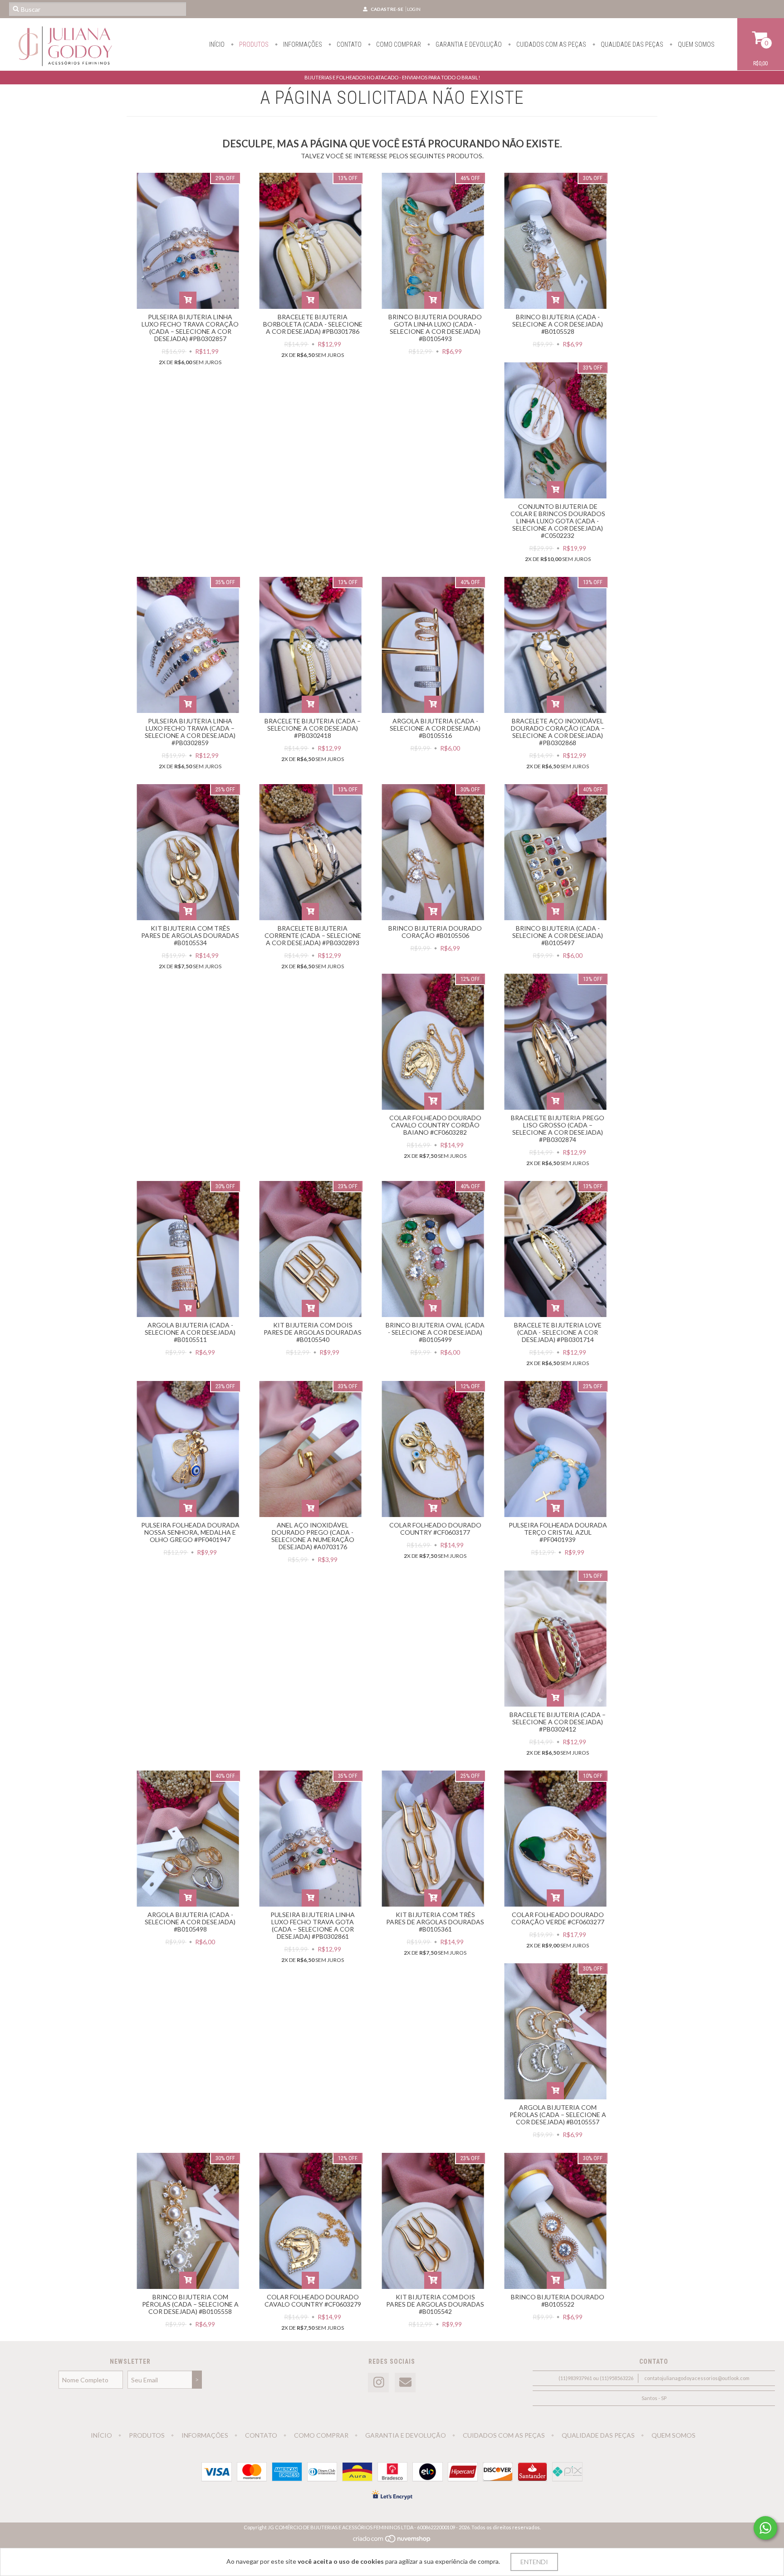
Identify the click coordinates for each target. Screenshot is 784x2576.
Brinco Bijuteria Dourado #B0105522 (558, 2300)
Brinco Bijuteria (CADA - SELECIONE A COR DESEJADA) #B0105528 (558, 324)
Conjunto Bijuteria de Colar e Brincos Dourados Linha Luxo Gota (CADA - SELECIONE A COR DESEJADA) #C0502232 (558, 521)
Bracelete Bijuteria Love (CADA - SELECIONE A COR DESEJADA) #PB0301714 (558, 1332)
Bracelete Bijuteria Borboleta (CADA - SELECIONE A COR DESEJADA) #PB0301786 (313, 324)
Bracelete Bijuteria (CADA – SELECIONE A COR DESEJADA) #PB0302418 (313, 728)
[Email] (405, 2383)
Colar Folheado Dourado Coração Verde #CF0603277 (558, 1918)
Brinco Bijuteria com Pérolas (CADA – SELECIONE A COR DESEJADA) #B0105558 (190, 2304)
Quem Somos (696, 44)
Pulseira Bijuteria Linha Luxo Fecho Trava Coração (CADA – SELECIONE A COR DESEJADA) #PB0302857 (190, 328)
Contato (348, 44)
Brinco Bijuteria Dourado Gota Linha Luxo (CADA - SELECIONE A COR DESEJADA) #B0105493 (435, 328)
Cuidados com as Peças (551, 44)
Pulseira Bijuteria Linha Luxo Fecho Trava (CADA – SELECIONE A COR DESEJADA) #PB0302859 (190, 732)
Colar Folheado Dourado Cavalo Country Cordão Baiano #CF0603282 (435, 1125)
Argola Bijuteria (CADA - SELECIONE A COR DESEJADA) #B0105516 (435, 728)
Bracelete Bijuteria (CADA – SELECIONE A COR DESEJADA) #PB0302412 (558, 1722)
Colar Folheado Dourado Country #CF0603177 (435, 1529)
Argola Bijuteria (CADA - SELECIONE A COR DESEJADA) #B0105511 (190, 1332)
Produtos (253, 44)
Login (414, 9)
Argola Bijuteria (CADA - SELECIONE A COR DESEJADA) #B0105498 (190, 1922)
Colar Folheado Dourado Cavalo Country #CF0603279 (313, 2300)
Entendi (534, 2562)
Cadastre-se (387, 9)
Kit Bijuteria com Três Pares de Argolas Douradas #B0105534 (190, 935)
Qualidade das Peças (631, 44)
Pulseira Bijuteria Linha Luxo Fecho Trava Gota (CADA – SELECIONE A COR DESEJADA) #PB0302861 (313, 1925)
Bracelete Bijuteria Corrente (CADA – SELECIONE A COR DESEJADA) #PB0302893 (313, 935)
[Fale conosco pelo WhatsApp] (765, 2528)
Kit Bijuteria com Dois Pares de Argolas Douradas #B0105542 (435, 2304)
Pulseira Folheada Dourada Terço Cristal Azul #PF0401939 (558, 1532)
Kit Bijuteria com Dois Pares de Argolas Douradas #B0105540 (313, 1332)
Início (217, 44)
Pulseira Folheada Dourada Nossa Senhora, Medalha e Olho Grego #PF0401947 (190, 1532)
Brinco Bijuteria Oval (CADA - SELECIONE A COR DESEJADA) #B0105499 (435, 1332)
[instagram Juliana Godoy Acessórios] (378, 2383)
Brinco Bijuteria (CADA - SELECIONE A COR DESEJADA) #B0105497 (558, 935)
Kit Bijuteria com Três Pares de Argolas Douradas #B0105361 (435, 1922)
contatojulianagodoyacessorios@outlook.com (697, 2378)
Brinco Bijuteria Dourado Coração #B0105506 (435, 932)
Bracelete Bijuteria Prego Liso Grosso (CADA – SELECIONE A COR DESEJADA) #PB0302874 (558, 1129)
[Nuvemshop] (392, 2541)
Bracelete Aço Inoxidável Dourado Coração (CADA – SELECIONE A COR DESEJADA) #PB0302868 (558, 732)
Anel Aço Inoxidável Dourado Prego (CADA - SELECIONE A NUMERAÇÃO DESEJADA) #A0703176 (313, 1536)
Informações (302, 44)
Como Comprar (398, 44)
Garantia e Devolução (468, 44)
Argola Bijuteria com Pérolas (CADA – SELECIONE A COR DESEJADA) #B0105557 (558, 2115)
